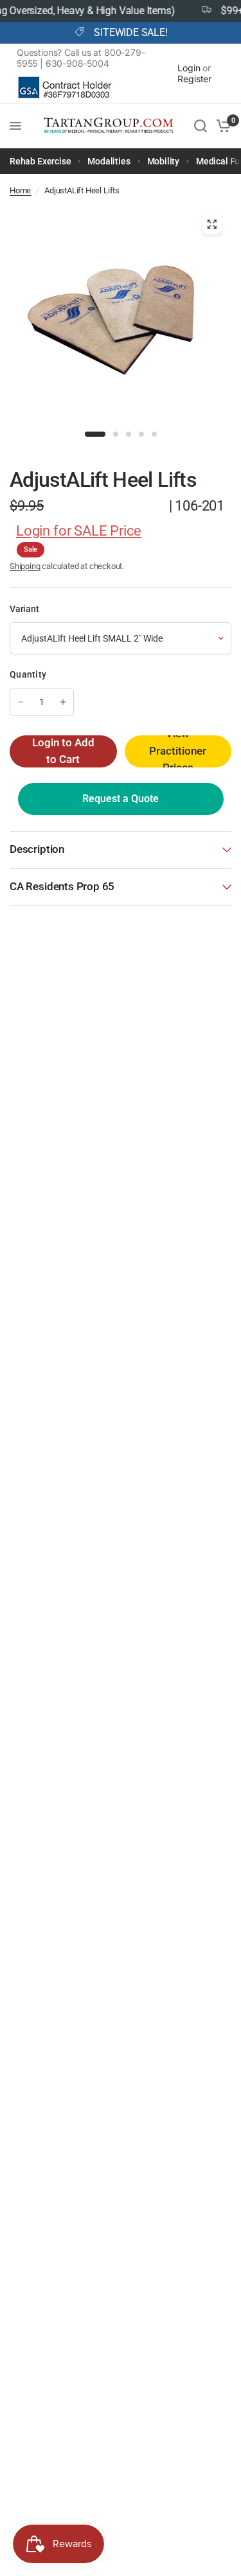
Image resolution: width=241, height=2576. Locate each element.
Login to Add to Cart (63, 751)
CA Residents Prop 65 (62, 887)
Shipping (25, 566)
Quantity (28, 674)
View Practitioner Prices (178, 751)
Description (37, 849)
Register (194, 79)
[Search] (201, 126)
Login (189, 68)
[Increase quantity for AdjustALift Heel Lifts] (63, 702)
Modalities (109, 161)
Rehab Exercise (40, 161)
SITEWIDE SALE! (130, 33)
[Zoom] (211, 224)
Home (20, 190)
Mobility (164, 161)
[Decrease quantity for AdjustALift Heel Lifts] (21, 702)
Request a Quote (121, 799)
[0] (221, 126)
